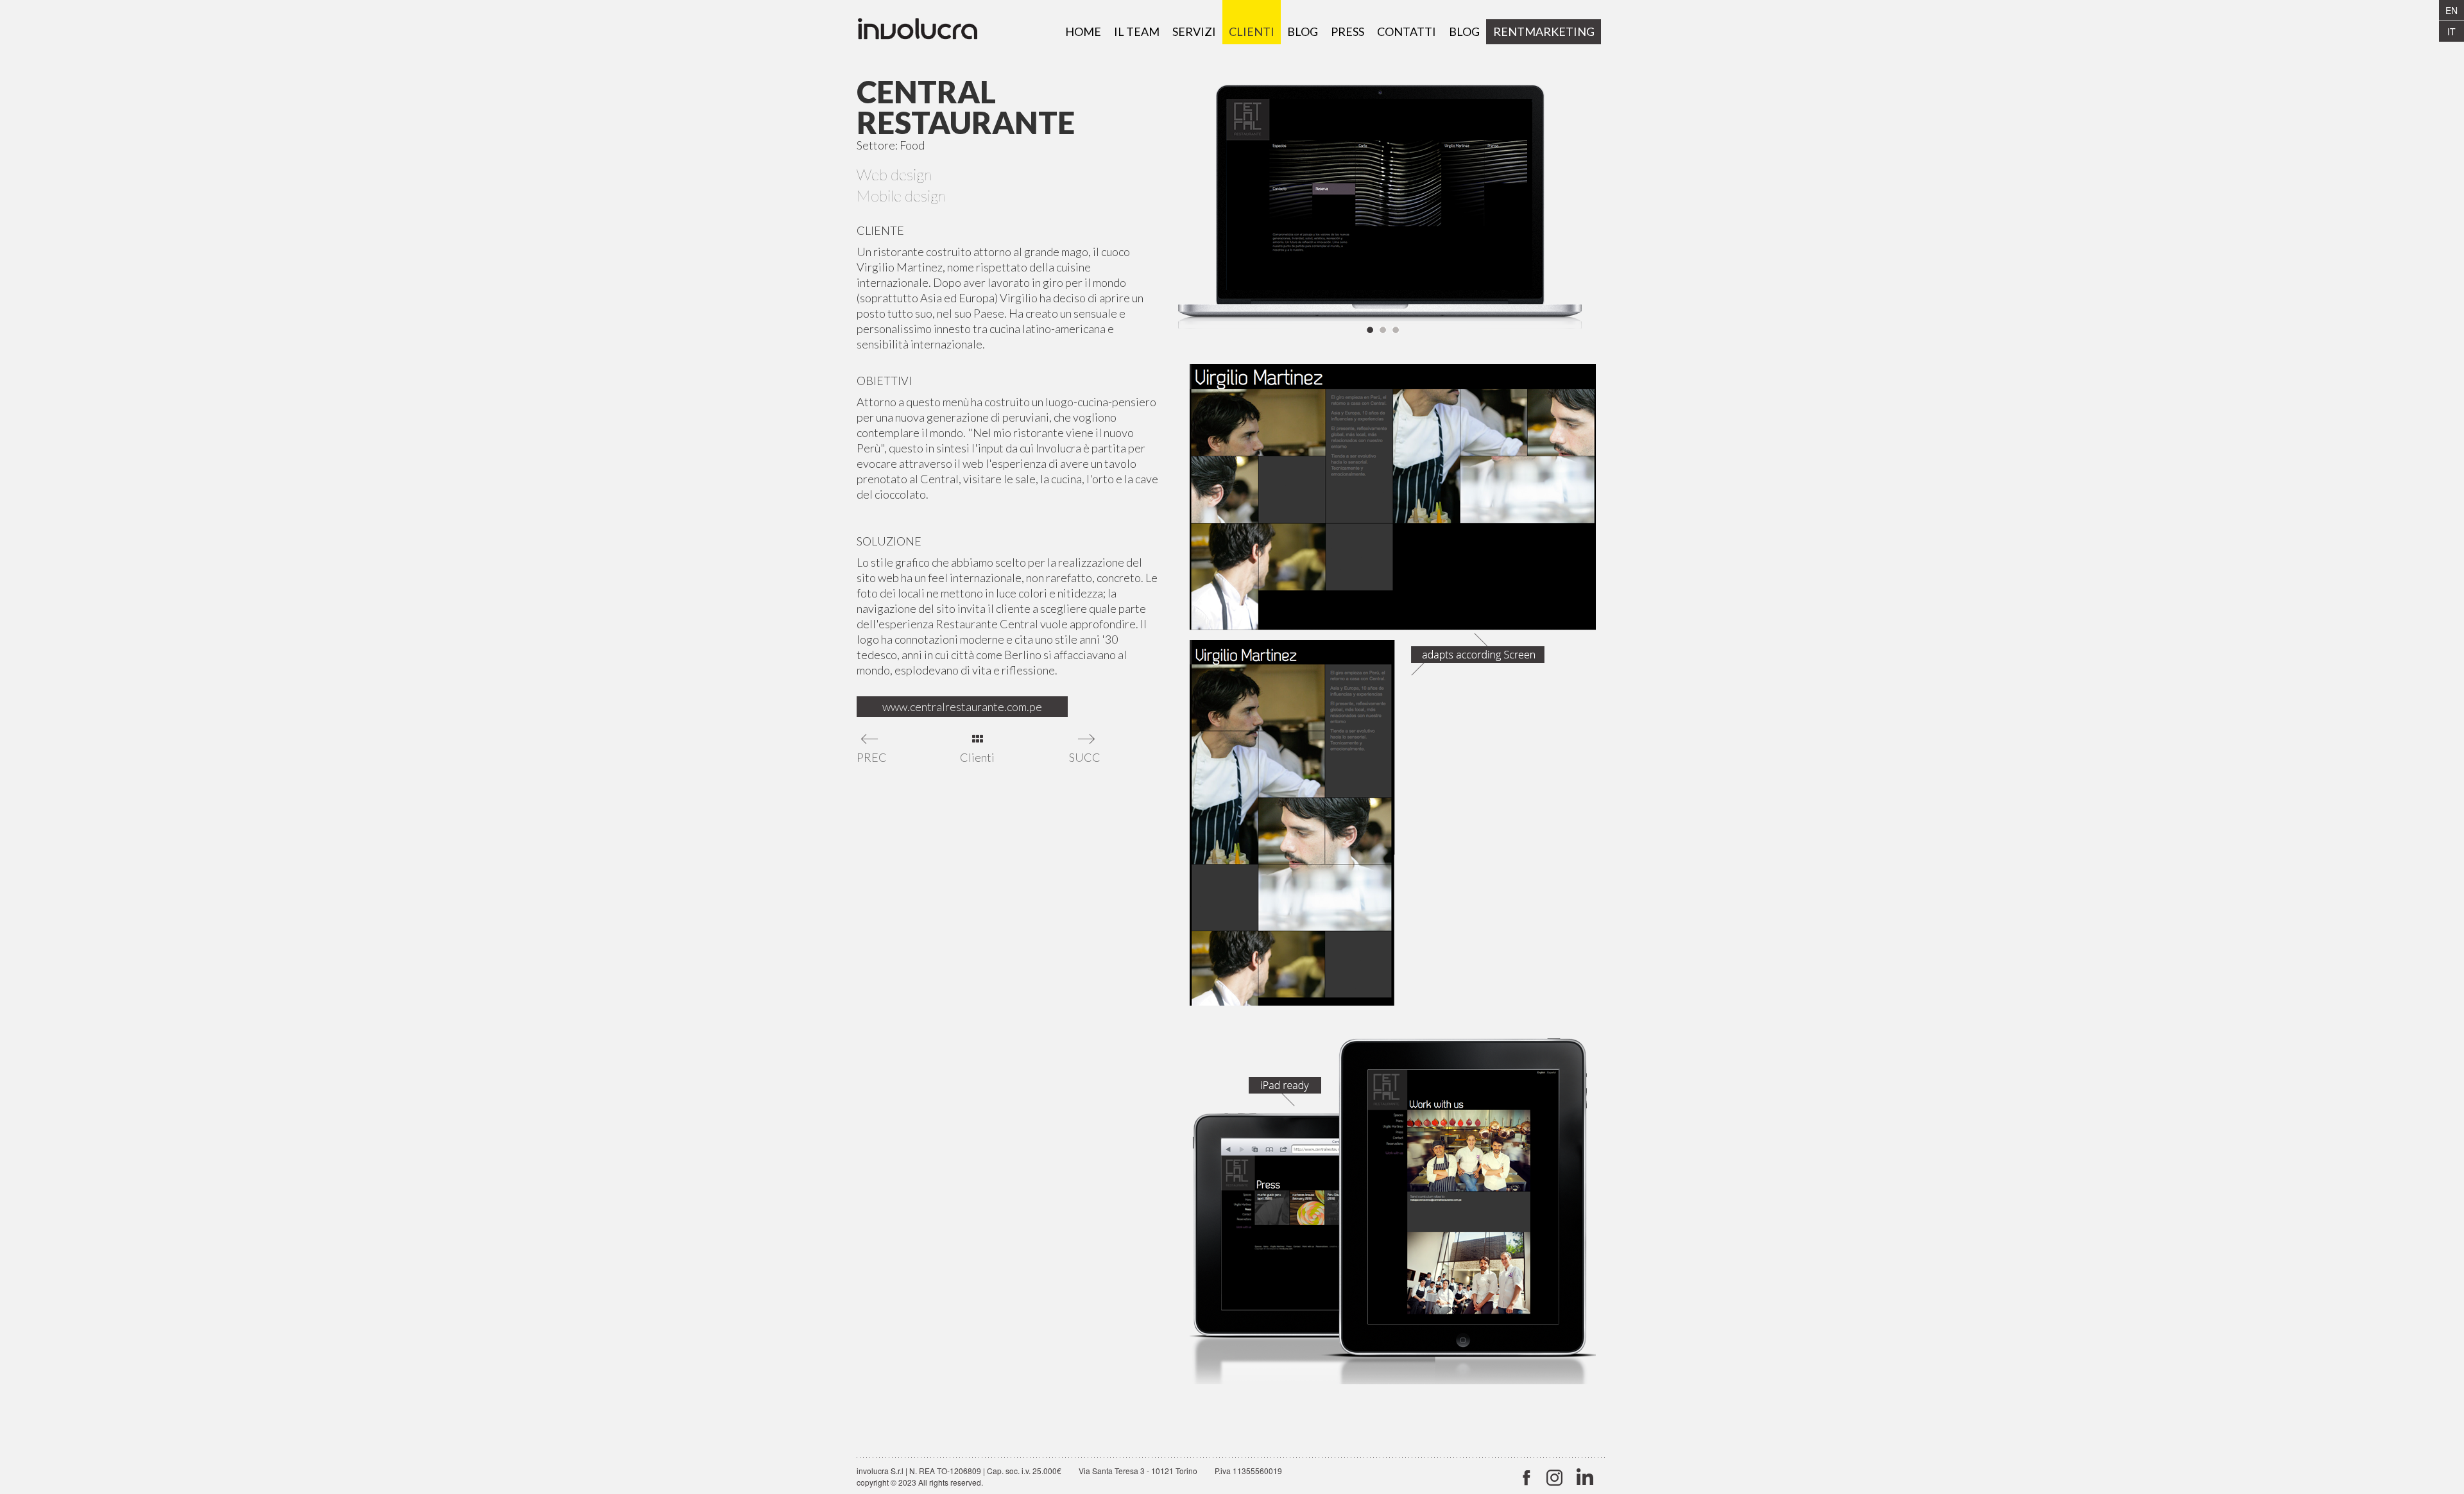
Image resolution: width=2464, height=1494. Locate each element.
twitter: (1526, 1478)
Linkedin (1583, 1478)
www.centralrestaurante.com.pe (962, 707)
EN (2451, 10)
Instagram (1554, 1478)
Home (1083, 31)
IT (2451, 31)
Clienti (977, 757)
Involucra (930, 32)
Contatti (1407, 31)
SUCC (1083, 757)
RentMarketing (1544, 31)
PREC (871, 757)
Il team (1137, 31)
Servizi (1194, 31)
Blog (1303, 31)
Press (1347, 31)
